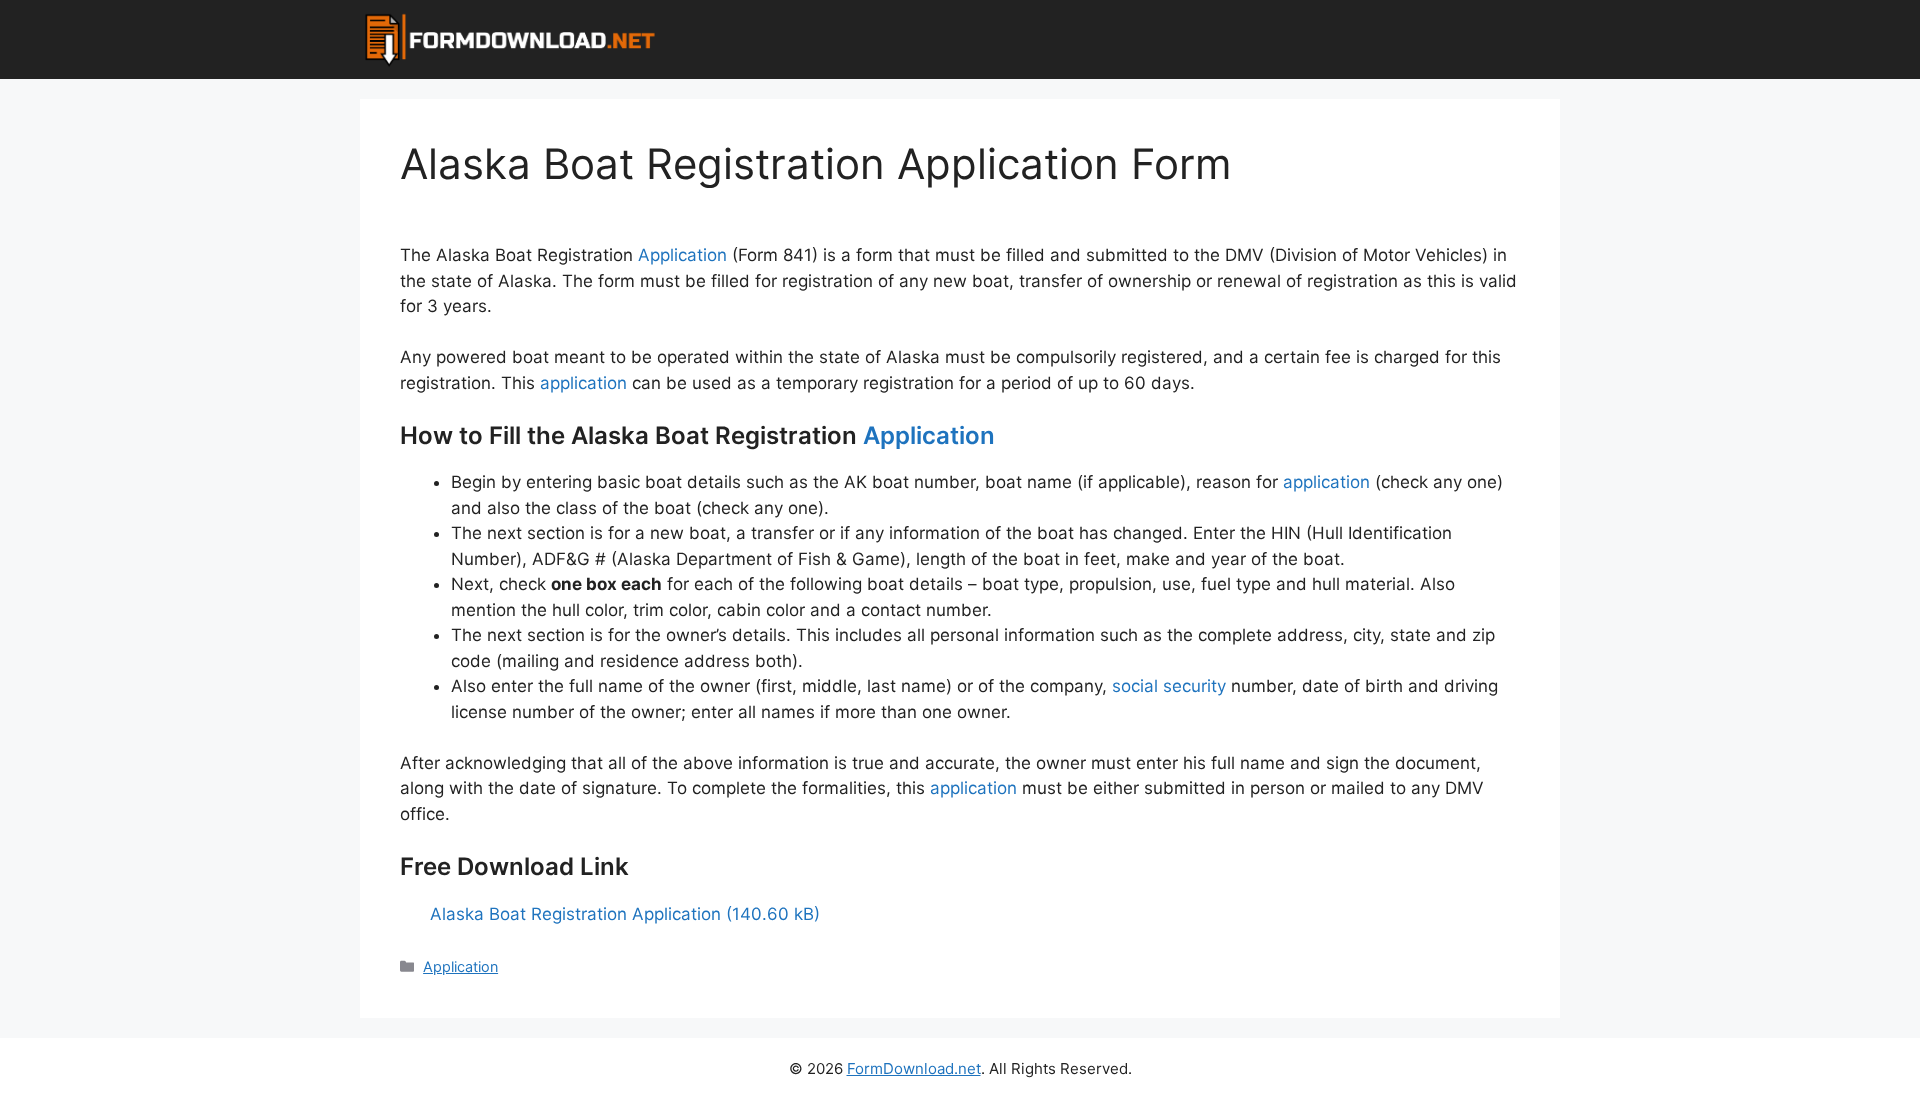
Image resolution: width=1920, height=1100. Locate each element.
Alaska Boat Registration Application (575, 914)
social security (1169, 686)
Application (682, 255)
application (583, 383)
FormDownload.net (914, 1068)
